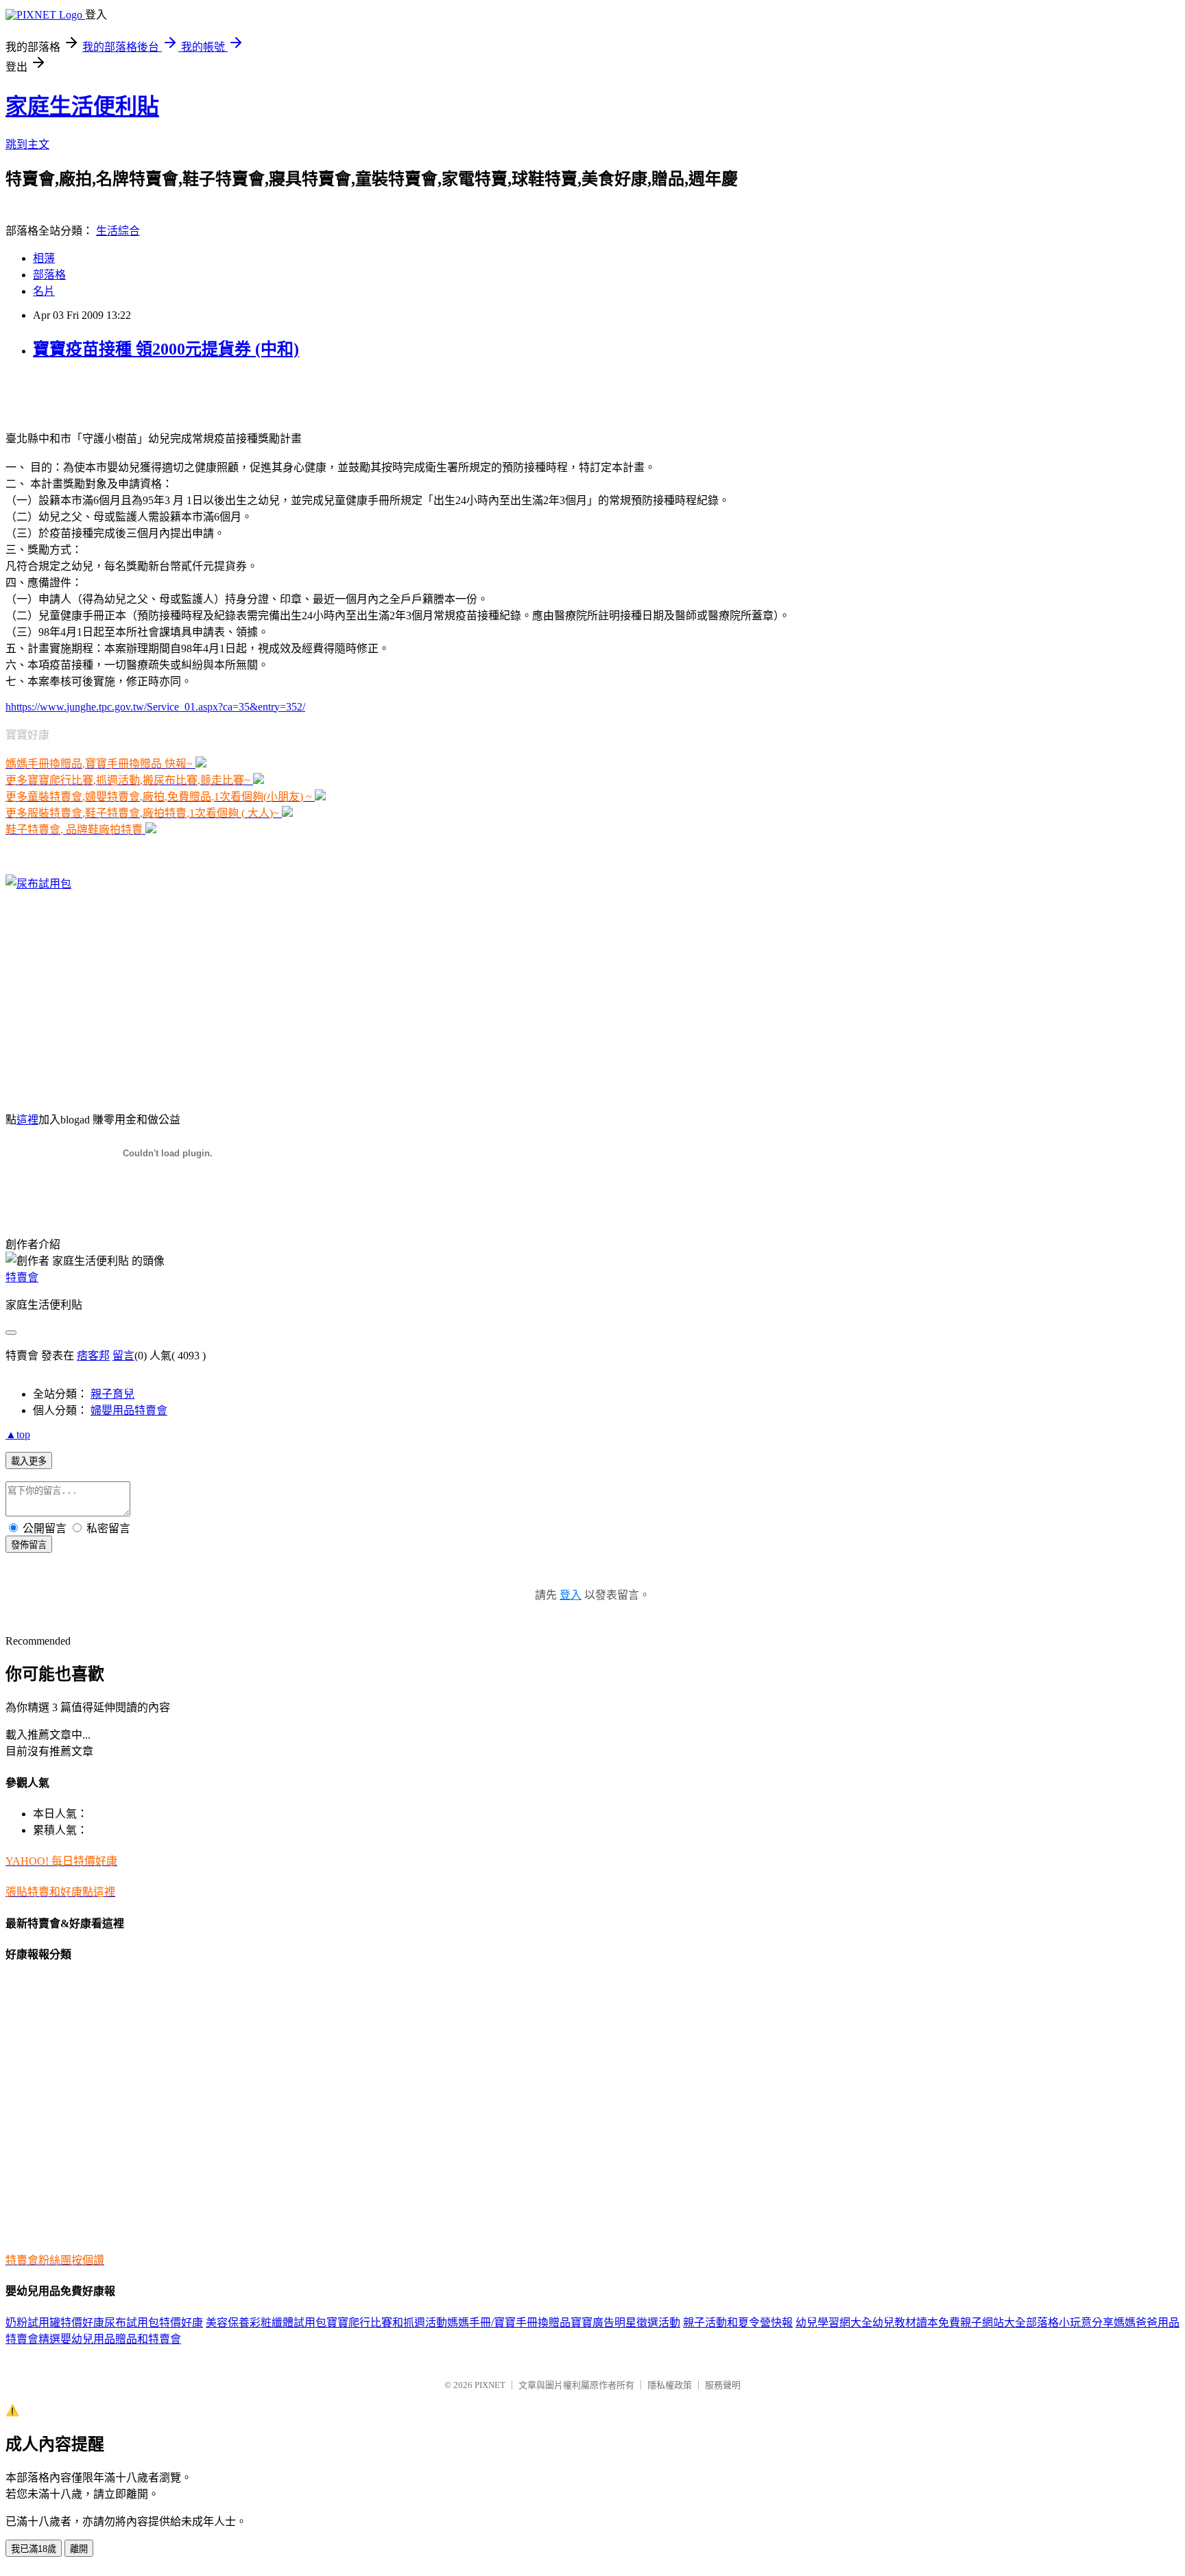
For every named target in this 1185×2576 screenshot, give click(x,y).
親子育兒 (112, 1394)
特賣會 (22, 1277)
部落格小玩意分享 (1070, 2323)
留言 (123, 1356)
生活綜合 (118, 231)
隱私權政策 (670, 2385)
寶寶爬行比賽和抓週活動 (387, 2323)
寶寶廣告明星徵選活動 (625, 2323)
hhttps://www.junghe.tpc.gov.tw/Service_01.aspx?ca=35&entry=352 (154, 707)
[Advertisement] (166, 394)
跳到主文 (27, 144)
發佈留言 (29, 1545)
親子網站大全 (993, 2323)
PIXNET (490, 2385)
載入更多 (29, 1461)
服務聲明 (723, 2385)
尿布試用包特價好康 (154, 2323)
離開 (79, 2549)
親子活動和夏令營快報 (738, 2323)
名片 (44, 291)
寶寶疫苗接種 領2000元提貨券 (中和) (166, 349)
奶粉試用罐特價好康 (55, 2323)
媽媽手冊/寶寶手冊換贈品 (509, 2323)
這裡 (27, 1120)
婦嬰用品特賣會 (129, 1410)
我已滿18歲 (34, 2549)
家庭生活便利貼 (82, 106)
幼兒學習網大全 (834, 2323)
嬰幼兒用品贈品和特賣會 (121, 2339)
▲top (18, 1434)
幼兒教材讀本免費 (916, 2323)
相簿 (44, 258)
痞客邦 (93, 1356)
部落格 (49, 275)
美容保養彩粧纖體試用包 (266, 2323)
